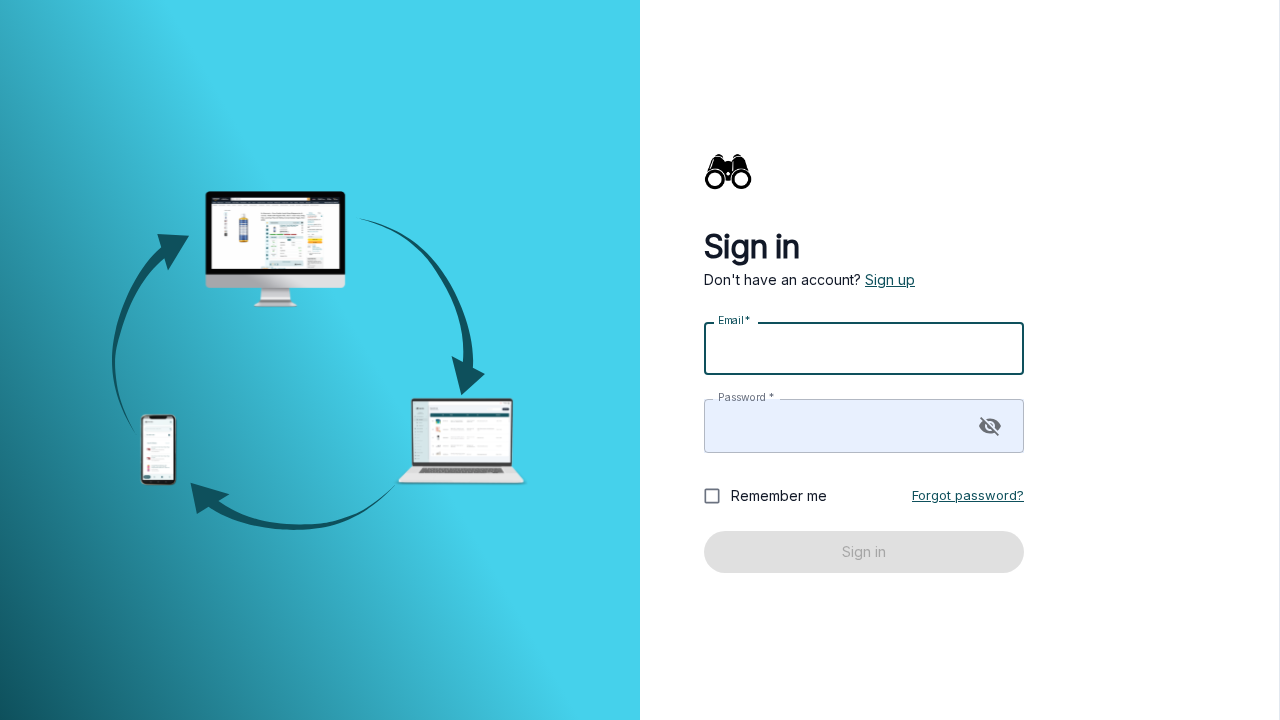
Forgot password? (968, 495)
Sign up (890, 279)
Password (746, 397)
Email (734, 320)
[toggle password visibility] (990, 426)
